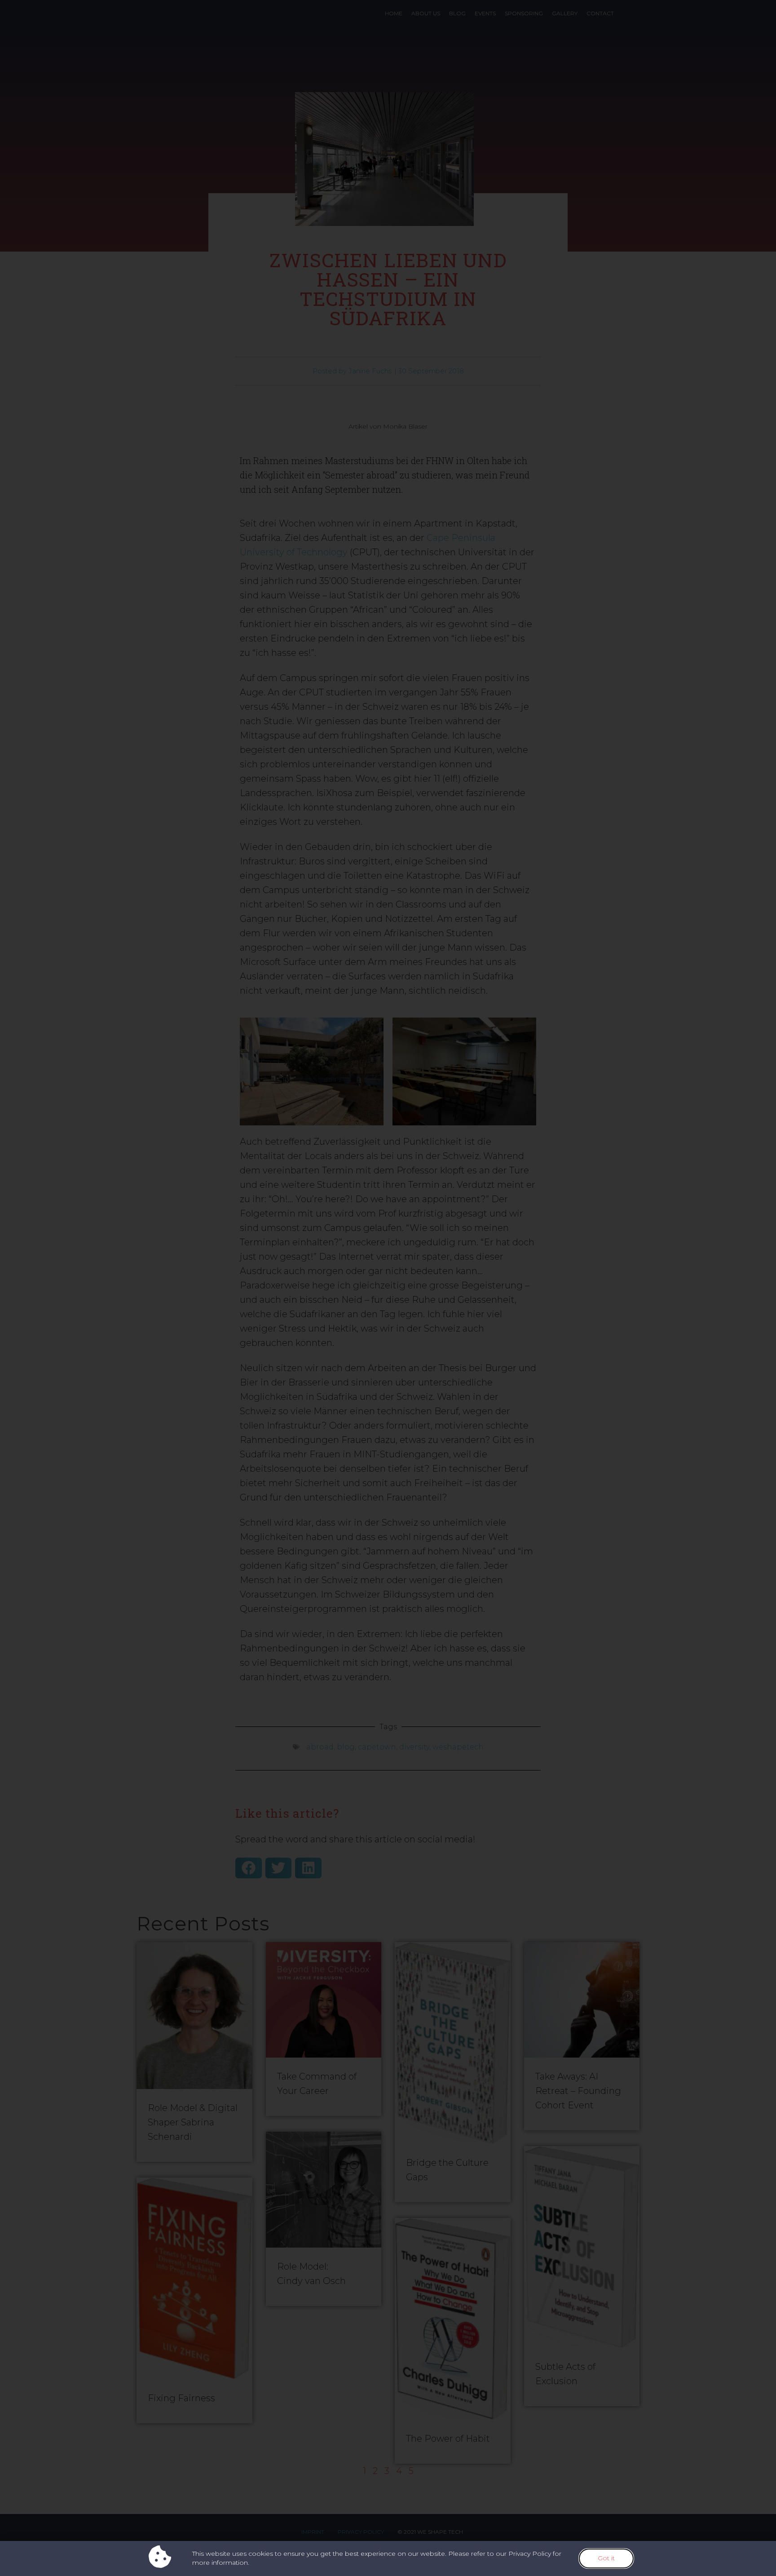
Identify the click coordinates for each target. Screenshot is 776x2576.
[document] (388, 1288)
